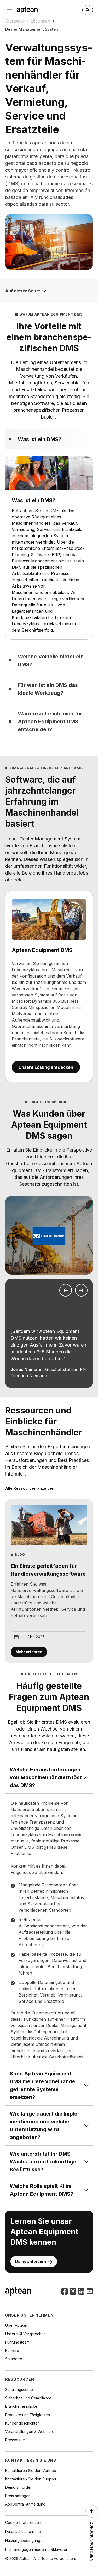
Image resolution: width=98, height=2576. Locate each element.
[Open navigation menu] (10, 10)
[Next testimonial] (81, 1290)
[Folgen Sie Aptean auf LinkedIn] (81, 2292)
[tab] (49, 439)
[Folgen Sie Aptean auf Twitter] (73, 2292)
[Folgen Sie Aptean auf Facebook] (65, 2292)
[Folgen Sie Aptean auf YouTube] (90, 2292)
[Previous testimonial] (66, 1290)
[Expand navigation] (44, 291)
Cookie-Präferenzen (23, 2522)
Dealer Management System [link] (32, 29)
